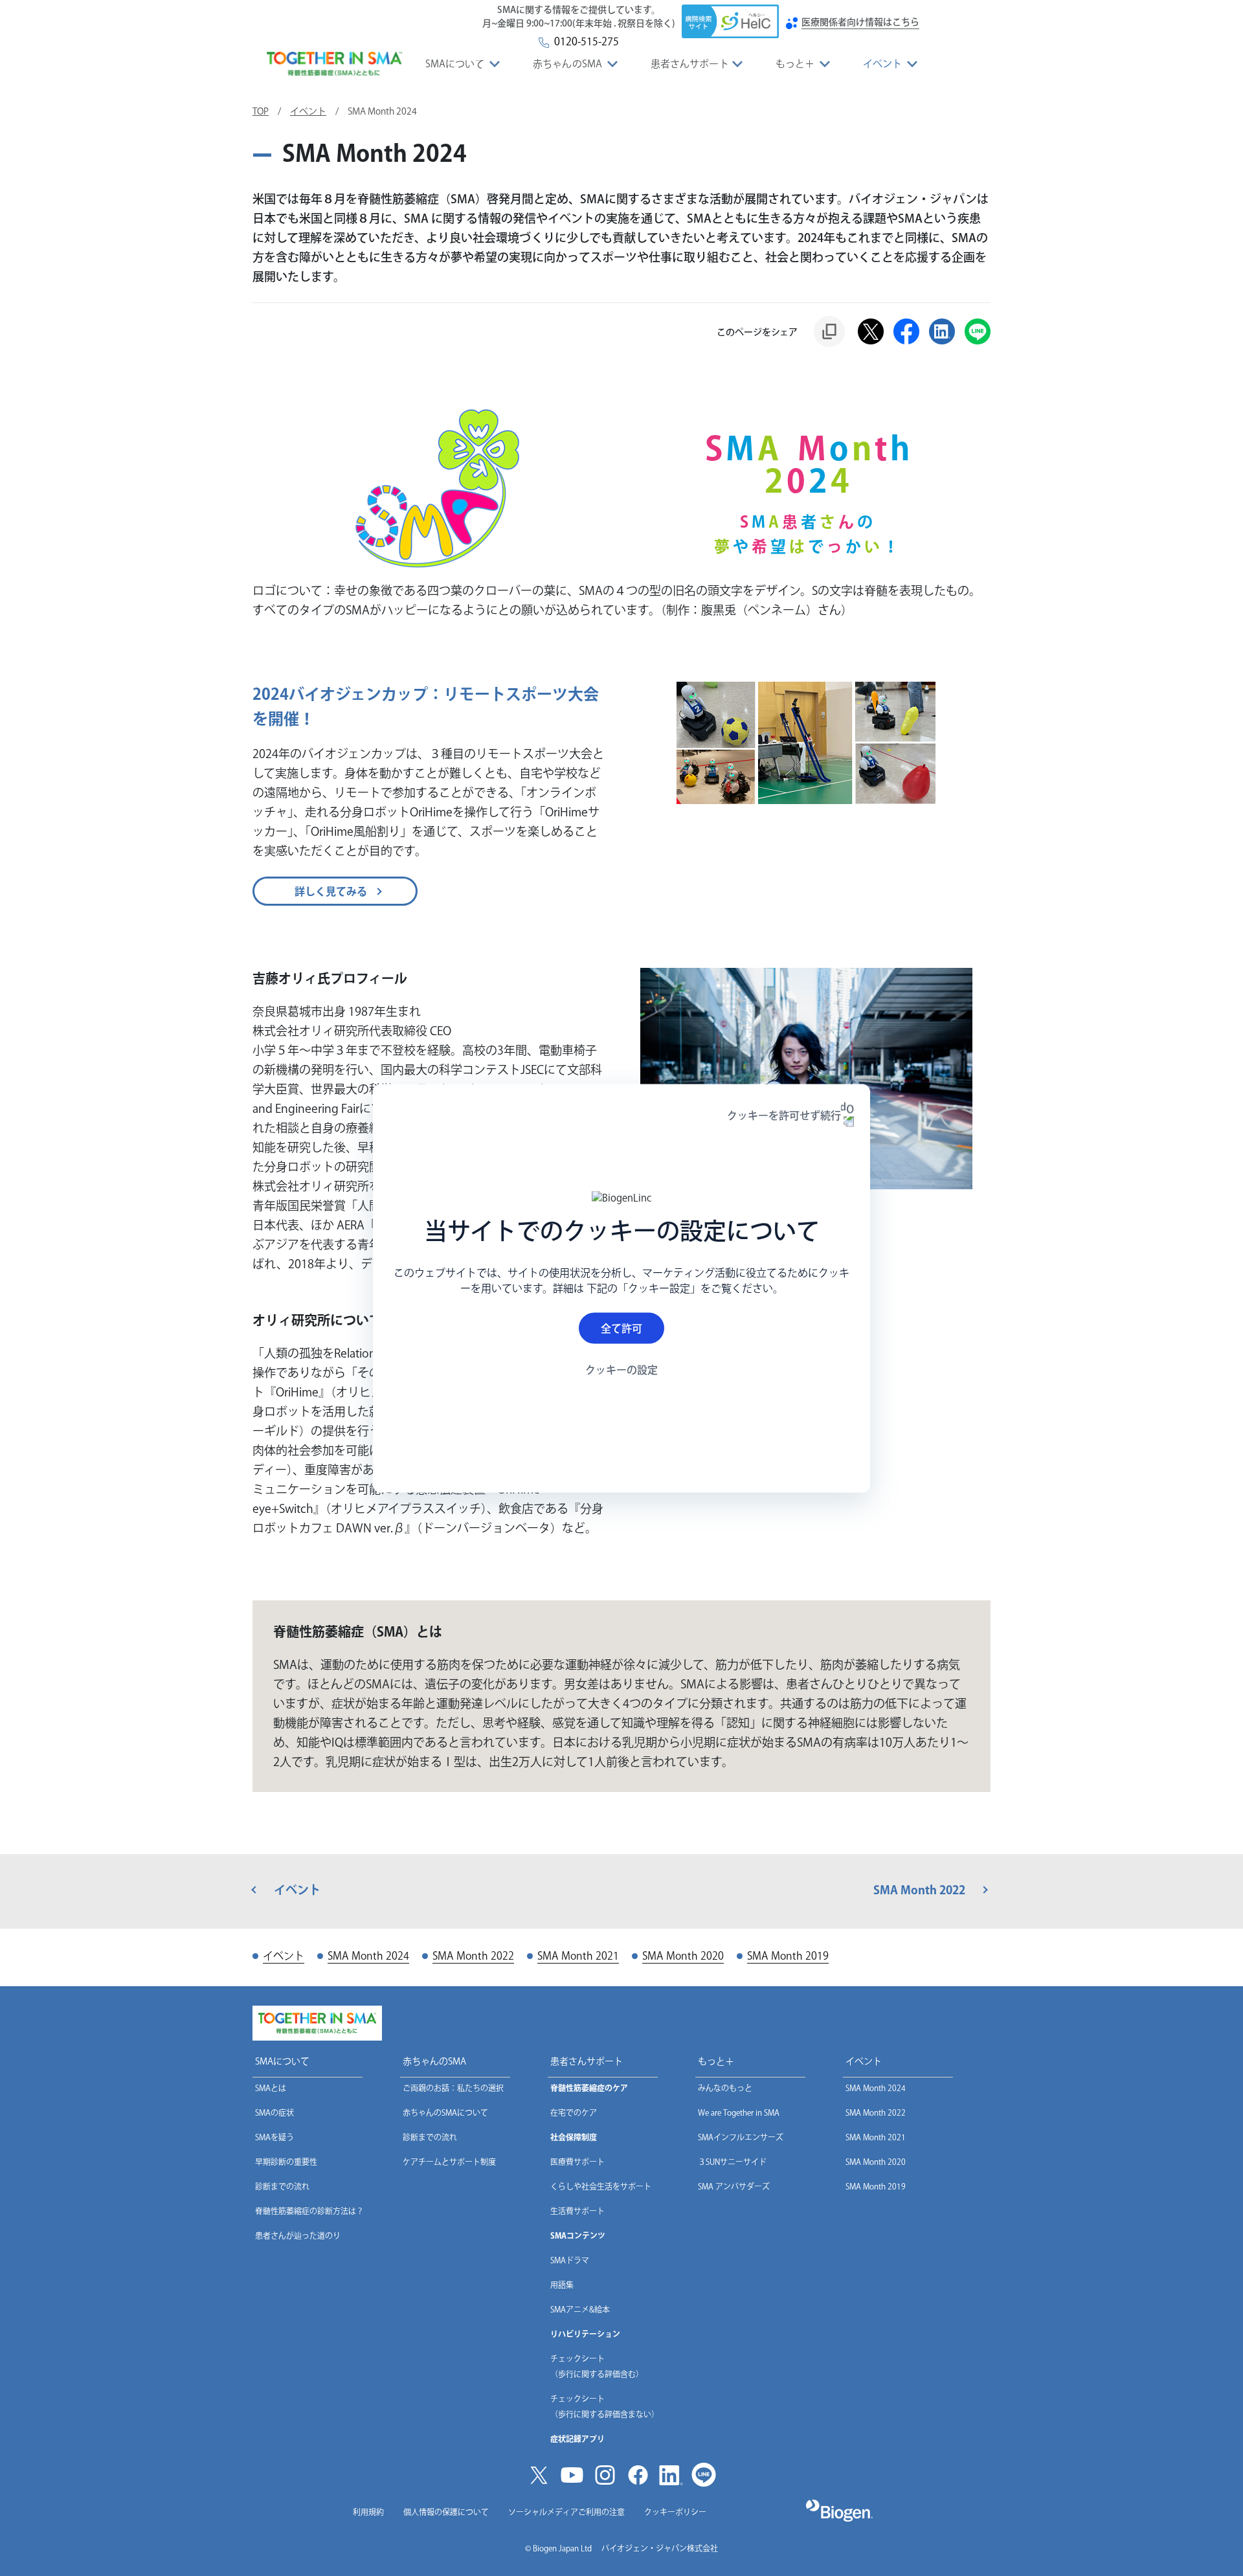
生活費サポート (577, 2211)
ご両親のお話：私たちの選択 (453, 2088)
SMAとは (271, 2088)
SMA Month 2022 (876, 2112)
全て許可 (621, 1328)
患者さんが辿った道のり (298, 2235)
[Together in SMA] (335, 64)
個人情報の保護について (446, 2512)
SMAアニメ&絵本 (580, 2309)
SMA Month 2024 (876, 2088)
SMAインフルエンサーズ (741, 2137)
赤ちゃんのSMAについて (445, 2112)
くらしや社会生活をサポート (601, 2186)
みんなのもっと (725, 2088)
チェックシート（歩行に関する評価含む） (597, 2366)
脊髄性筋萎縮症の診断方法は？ (309, 2211)
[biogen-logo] (839, 2511)
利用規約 (368, 2512)
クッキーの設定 (621, 1370)
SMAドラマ (570, 2260)
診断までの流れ (282, 2186)
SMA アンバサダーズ (734, 2186)
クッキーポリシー (675, 2512)
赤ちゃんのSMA (567, 64)
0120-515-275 (584, 41)
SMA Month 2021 (876, 2137)
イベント (882, 64)
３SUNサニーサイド (732, 2162)
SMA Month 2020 (876, 2162)
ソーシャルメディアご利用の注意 (566, 2512)
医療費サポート (577, 2162)
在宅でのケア (574, 2112)
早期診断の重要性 (286, 2162)
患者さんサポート (690, 64)
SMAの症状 (274, 2112)
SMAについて (455, 64)
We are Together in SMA (739, 2112)
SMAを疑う (274, 2137)
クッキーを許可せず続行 (784, 1115)
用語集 (562, 2285)
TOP (261, 111)
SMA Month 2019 (876, 2186)
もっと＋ (795, 64)
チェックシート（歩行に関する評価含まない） (605, 2406)
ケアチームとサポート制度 (449, 2162)
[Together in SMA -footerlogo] (317, 2023)
